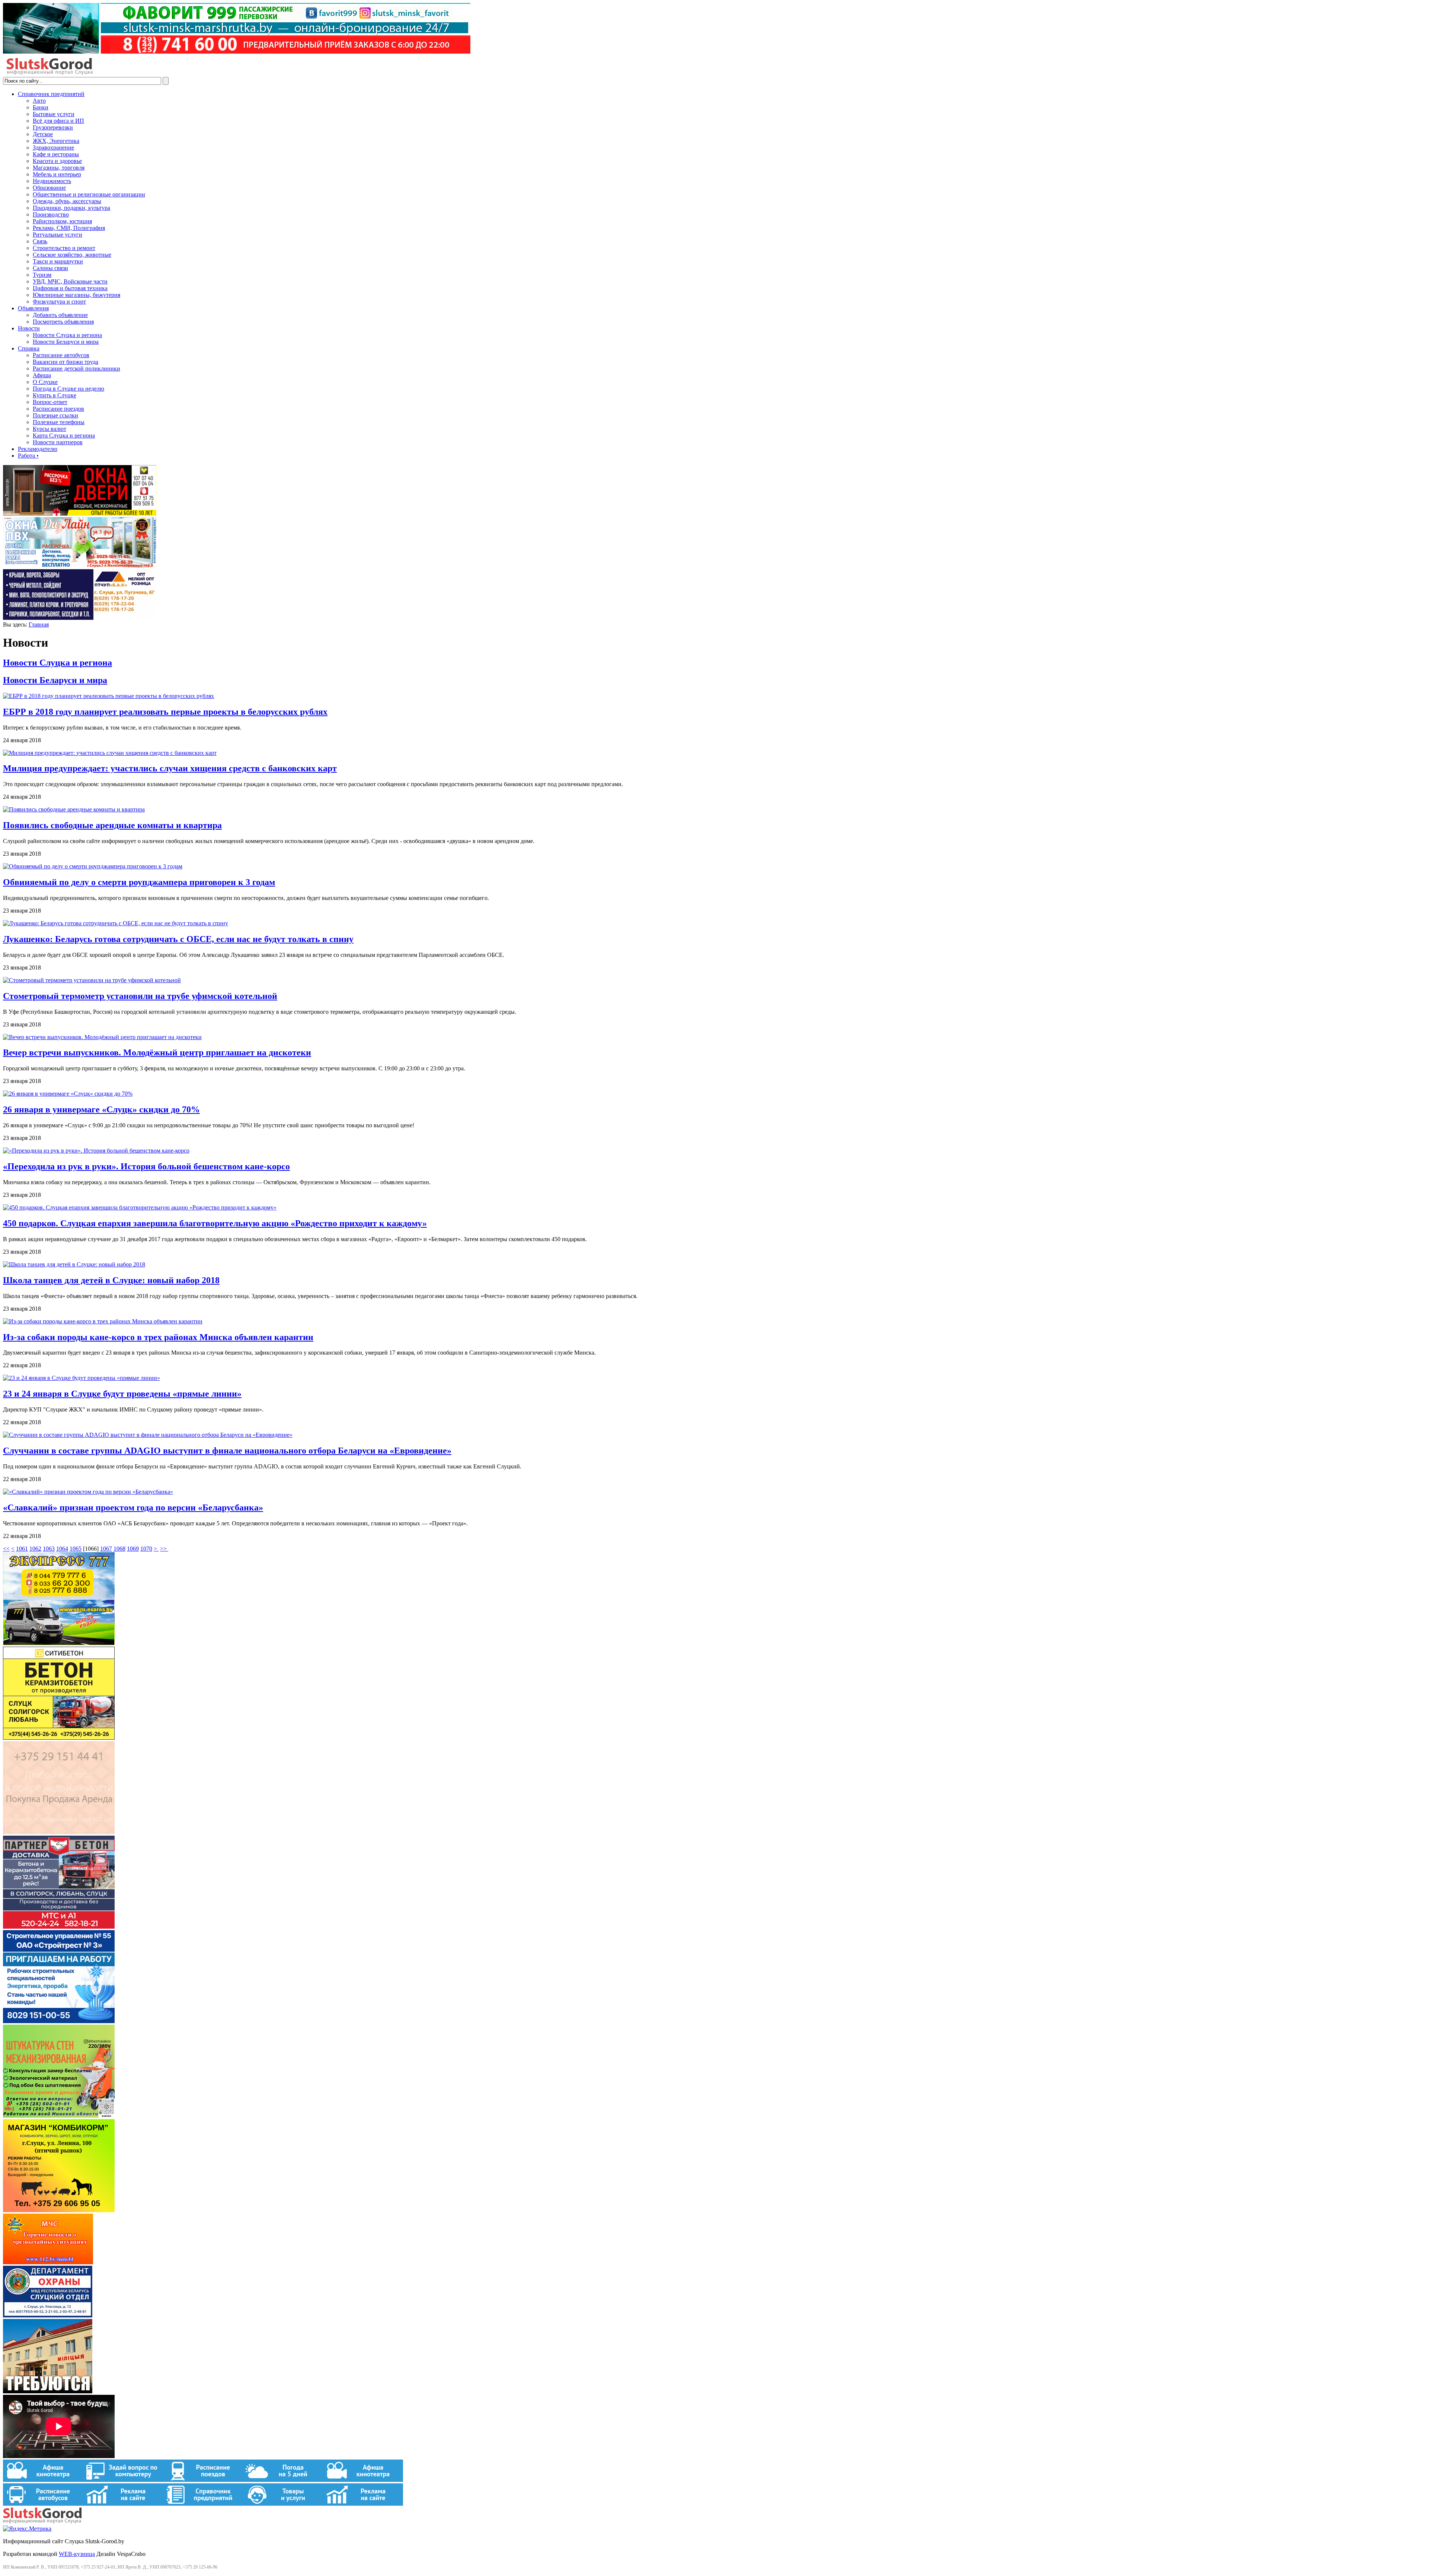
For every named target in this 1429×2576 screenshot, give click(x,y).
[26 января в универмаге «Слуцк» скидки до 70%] (68, 1094)
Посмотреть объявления (63, 322)
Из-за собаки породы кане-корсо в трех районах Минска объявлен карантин (158, 1337)
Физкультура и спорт (59, 302)
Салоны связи (50, 268)
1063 (49, 1549)
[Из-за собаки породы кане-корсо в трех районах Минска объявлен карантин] (103, 1321)
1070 (146, 1549)
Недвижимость (52, 181)
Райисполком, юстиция (62, 221)
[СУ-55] (59, 2021)
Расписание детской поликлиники (76, 369)
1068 (119, 1549)
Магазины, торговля (59, 168)
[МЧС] (48, 2262)
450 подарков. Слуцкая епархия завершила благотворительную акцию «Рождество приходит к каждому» (215, 1223)
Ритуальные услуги (57, 235)
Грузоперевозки (53, 127)
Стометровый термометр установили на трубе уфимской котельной (140, 996)
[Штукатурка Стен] (59, 2116)
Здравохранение (53, 148)
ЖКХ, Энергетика (56, 141)
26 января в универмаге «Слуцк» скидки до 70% (101, 1109)
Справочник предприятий (51, 94)
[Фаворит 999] (237, 52)
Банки (41, 107)
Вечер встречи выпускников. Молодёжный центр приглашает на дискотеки (157, 1052)
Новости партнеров (58, 442)
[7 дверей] (80, 514)
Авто (39, 101)
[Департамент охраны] (48, 2315)
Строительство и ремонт (64, 248)
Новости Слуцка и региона (67, 335)
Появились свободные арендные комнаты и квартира (112, 825)
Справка (29, 348)
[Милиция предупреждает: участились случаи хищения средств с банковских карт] (110, 753)
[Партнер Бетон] (59, 1927)
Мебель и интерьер (57, 174)
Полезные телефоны (59, 422)
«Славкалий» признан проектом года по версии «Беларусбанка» (133, 1508)
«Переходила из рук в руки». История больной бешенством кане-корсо (146, 1166)
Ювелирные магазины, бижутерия (76, 295)
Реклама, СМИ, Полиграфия (69, 228)
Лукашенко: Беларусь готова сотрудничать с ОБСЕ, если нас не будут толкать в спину (178, 939)
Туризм (42, 275)
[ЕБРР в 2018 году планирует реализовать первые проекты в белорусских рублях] (108, 696)
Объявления (33, 308)
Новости (29, 328)
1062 (35, 1549)
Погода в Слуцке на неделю (68, 389)
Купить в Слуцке (55, 395)
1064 (62, 1549)
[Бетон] (59, 1738)
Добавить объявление (60, 315)
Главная (39, 624)
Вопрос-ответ (50, 402)
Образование (49, 188)
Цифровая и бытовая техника (70, 288)
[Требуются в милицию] (48, 2391)
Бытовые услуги (54, 114)
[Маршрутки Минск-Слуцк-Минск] (59, 1643)
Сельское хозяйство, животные (72, 255)
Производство (51, 214)
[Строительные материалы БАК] (80, 618)
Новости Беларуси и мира (66, 342)
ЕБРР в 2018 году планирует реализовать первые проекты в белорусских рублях (165, 712)
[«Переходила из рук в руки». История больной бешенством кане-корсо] (96, 1151)
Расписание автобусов (61, 355)
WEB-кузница (77, 2554)
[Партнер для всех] (59, 1832)
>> (164, 1549)
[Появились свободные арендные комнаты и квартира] (74, 809)
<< (6, 1549)
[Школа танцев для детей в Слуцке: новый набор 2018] (74, 1264)
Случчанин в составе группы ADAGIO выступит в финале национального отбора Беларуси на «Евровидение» (227, 1451)
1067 (106, 1549)
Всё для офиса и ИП (58, 121)
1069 (133, 1549)
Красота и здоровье (57, 161)
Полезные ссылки (55, 415)
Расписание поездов (58, 409)
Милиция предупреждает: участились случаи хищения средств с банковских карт (170, 768)
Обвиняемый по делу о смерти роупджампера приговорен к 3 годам (139, 882)
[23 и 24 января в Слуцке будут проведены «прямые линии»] (81, 1378)
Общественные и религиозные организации (89, 194)
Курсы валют (49, 429)
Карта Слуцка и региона (64, 435)
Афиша (42, 375)
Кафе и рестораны (56, 154)
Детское (43, 134)
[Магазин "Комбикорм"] (59, 2210)
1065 (76, 1549)
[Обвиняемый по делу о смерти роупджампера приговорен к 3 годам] (93, 866)
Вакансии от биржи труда (65, 362)
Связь (40, 241)
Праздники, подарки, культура (71, 208)
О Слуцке (45, 382)
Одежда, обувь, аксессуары (67, 201)
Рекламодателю (38, 449)
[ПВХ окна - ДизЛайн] (80, 566)
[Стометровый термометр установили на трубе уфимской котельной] (92, 980)
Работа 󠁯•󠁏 (28, 456)
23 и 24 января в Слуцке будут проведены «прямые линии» (122, 1394)
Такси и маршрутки (58, 261)
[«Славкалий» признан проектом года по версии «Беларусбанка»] (88, 1492)
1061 (22, 1549)
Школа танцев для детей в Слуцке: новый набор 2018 (111, 1280)
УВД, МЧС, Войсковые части (70, 281)
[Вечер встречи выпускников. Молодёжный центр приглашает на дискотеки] (102, 1037)
